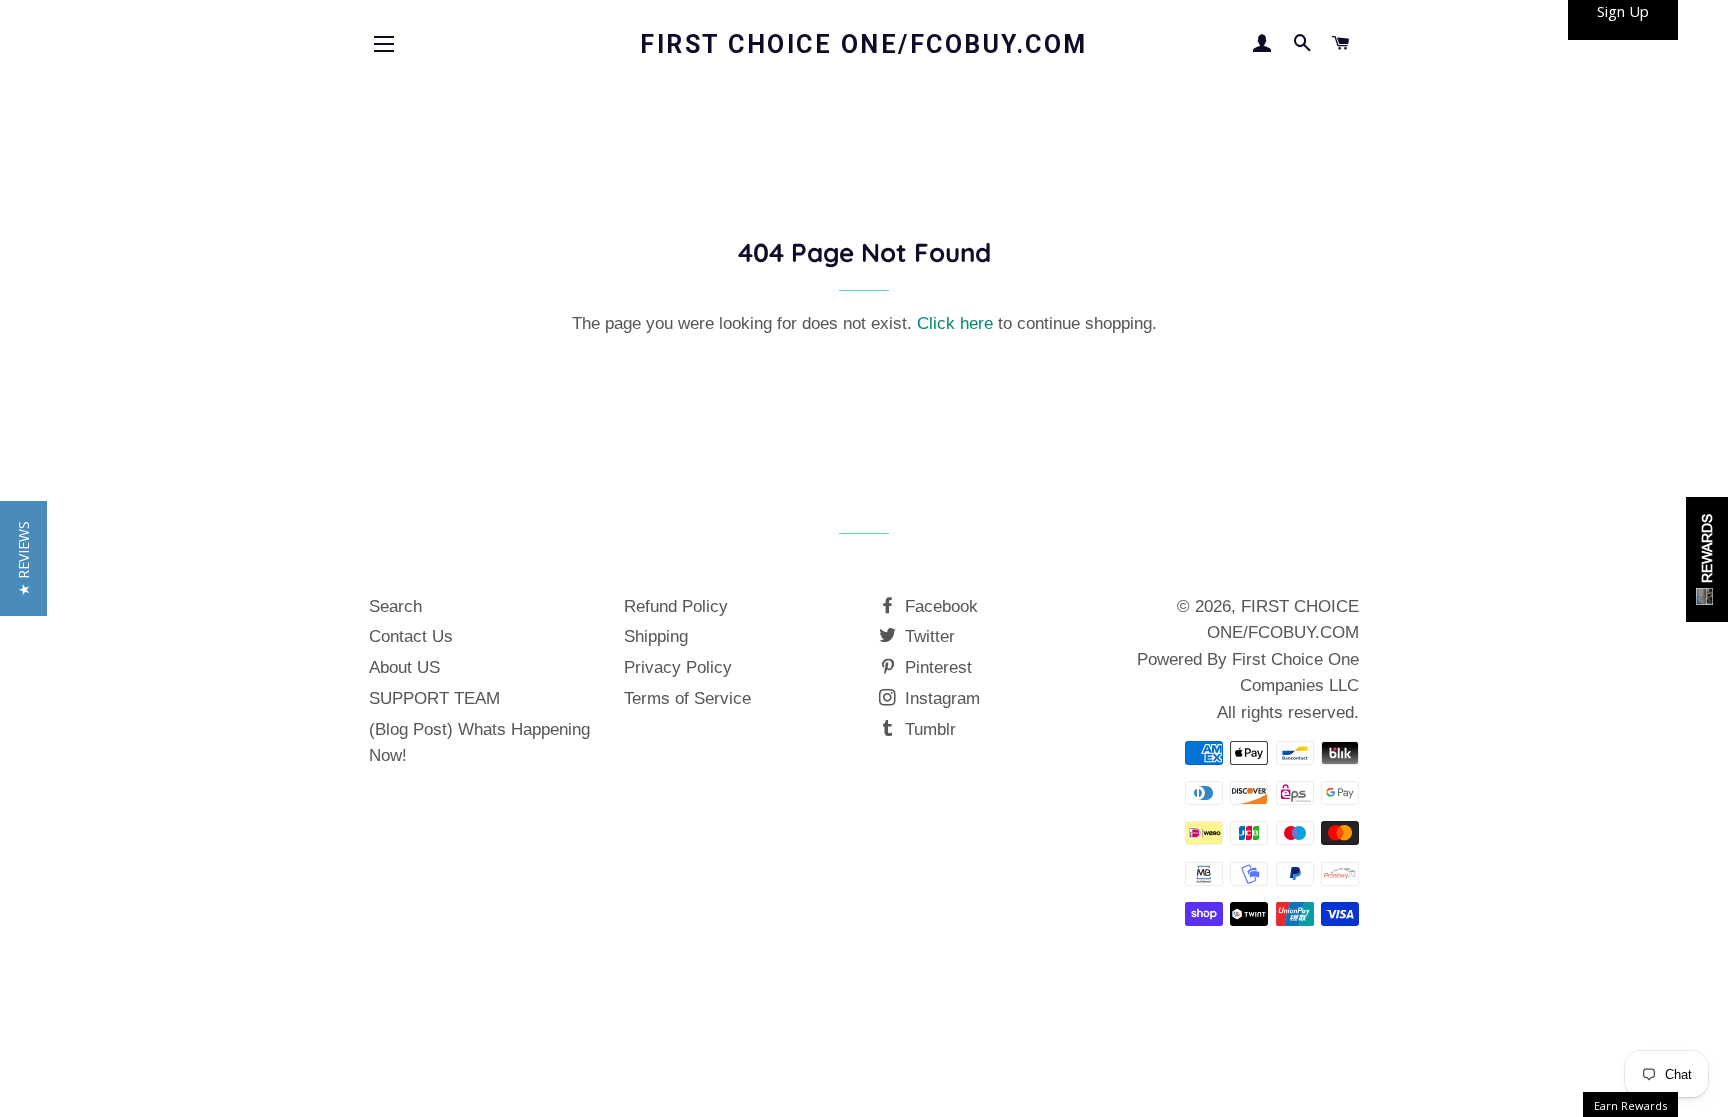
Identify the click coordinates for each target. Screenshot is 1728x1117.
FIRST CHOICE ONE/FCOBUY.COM (864, 44)
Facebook (939, 606)
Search (395, 606)
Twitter (927, 636)
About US (404, 667)
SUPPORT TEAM (434, 698)
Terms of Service (687, 698)
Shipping (656, 636)
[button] (23, 558)
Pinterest (936, 667)
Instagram (940, 698)
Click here (955, 323)
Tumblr (928, 729)
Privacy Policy (678, 667)
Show (1707, 559)
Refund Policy (676, 606)
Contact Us (411, 636)
